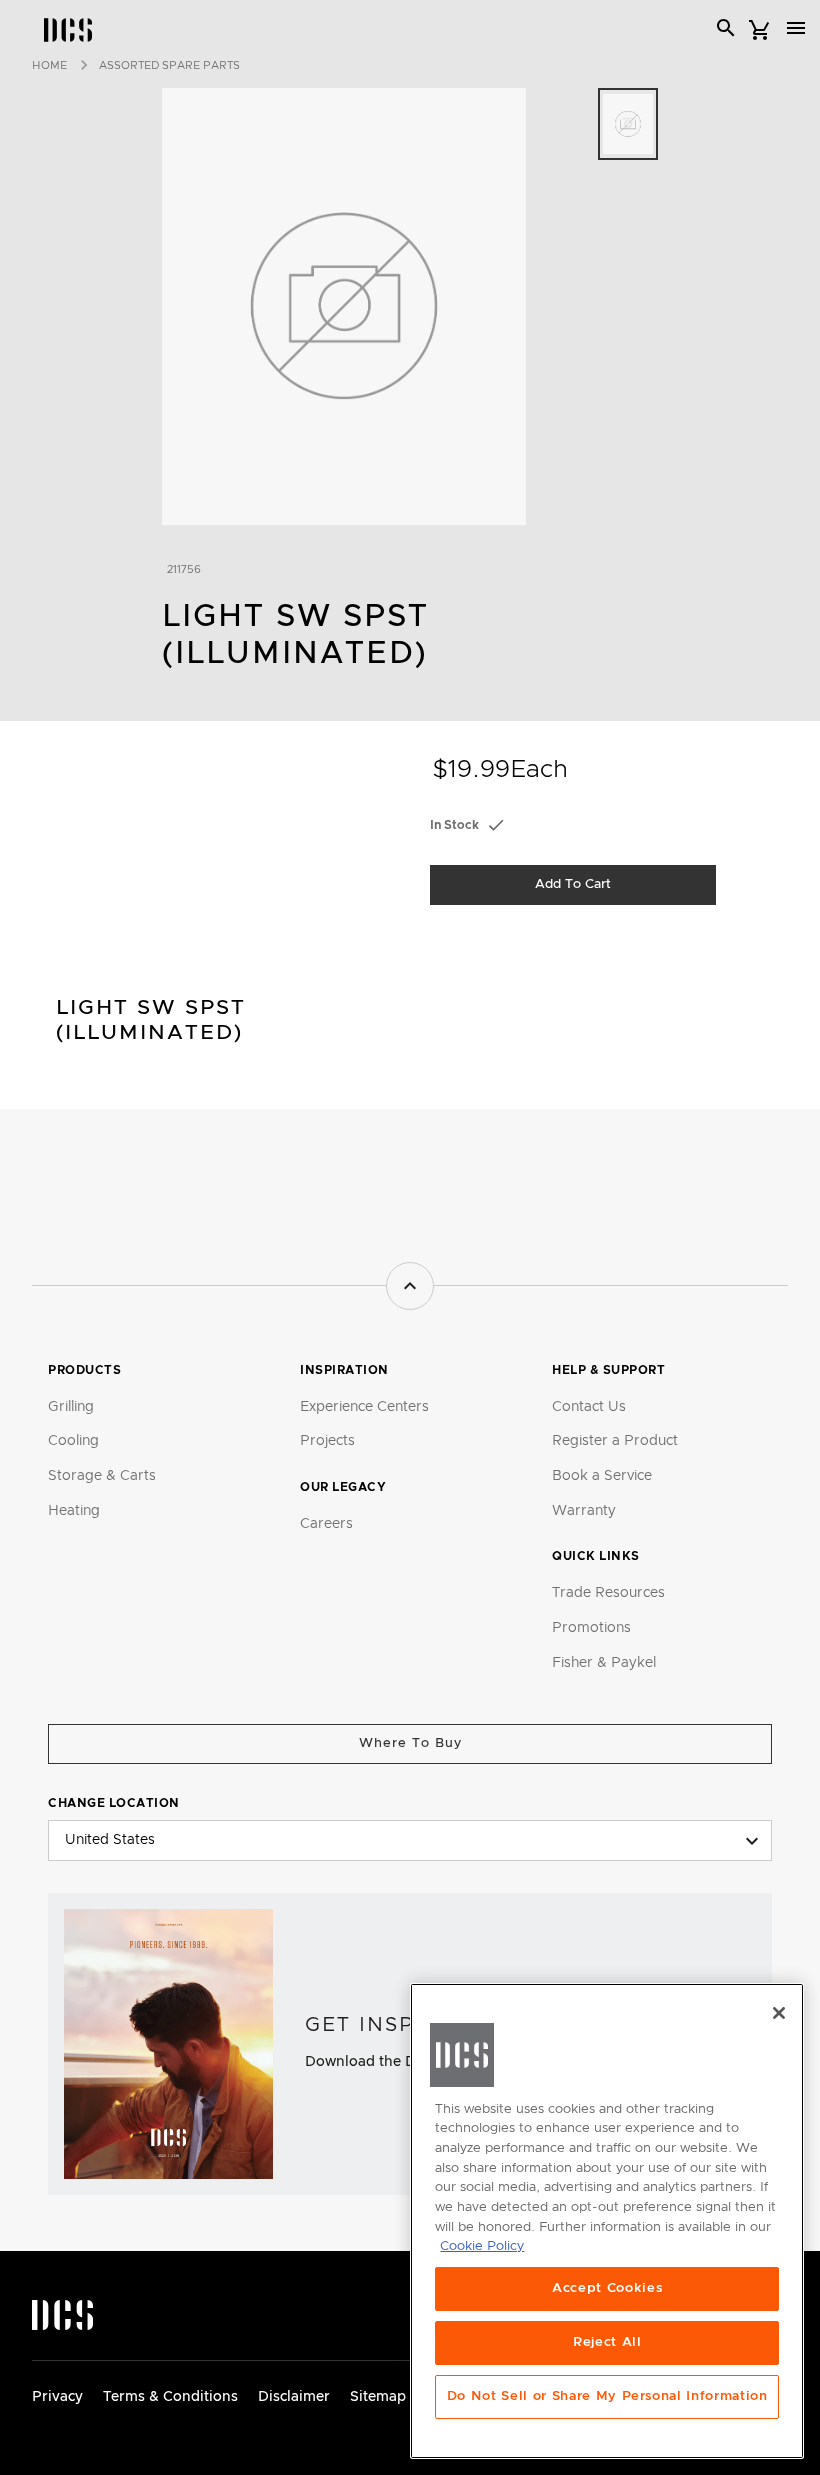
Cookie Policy (482, 2246)
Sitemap (378, 2397)
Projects (327, 1441)
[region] (607, 2221)
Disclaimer (294, 2397)
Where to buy (410, 1743)
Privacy (57, 2397)
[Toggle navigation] (796, 28)
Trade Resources (608, 1593)
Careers (326, 1524)
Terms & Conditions (170, 2397)
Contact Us (589, 1407)
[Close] (779, 2013)
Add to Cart (573, 884)
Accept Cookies (607, 2288)
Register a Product (615, 1441)
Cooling (73, 1441)
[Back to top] (410, 1286)
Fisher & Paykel (604, 1663)
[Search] (726, 28)
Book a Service (602, 1476)
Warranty (584, 1511)
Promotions (591, 1628)
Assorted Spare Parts (169, 65)
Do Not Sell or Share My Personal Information (607, 2396)
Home (49, 65)
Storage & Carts (102, 1476)
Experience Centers (364, 1407)
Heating (74, 1511)
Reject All (607, 2342)
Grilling (71, 1407)
